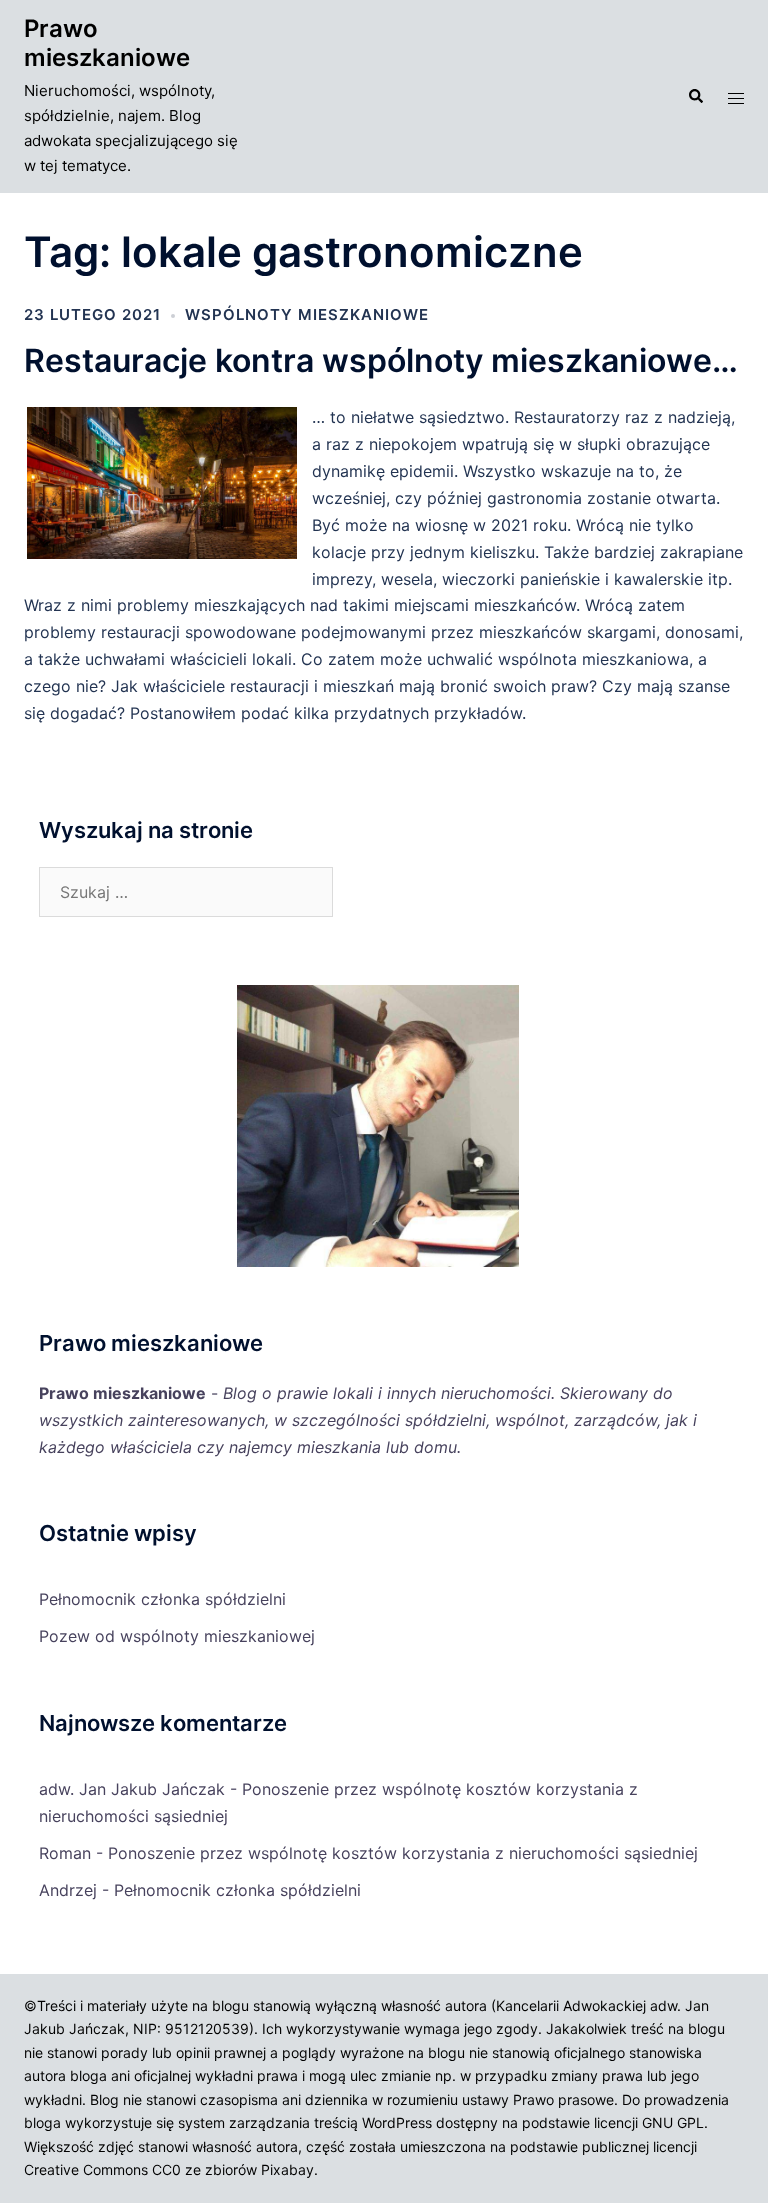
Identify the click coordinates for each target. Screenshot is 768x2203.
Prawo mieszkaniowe (107, 43)
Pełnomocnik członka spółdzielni (162, 1599)
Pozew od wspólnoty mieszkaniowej (177, 1636)
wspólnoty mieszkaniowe (307, 314)
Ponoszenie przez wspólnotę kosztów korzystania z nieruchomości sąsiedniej (403, 1853)
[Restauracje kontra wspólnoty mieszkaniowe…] (168, 556)
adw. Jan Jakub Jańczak (132, 1789)
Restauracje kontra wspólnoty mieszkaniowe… (381, 360)
